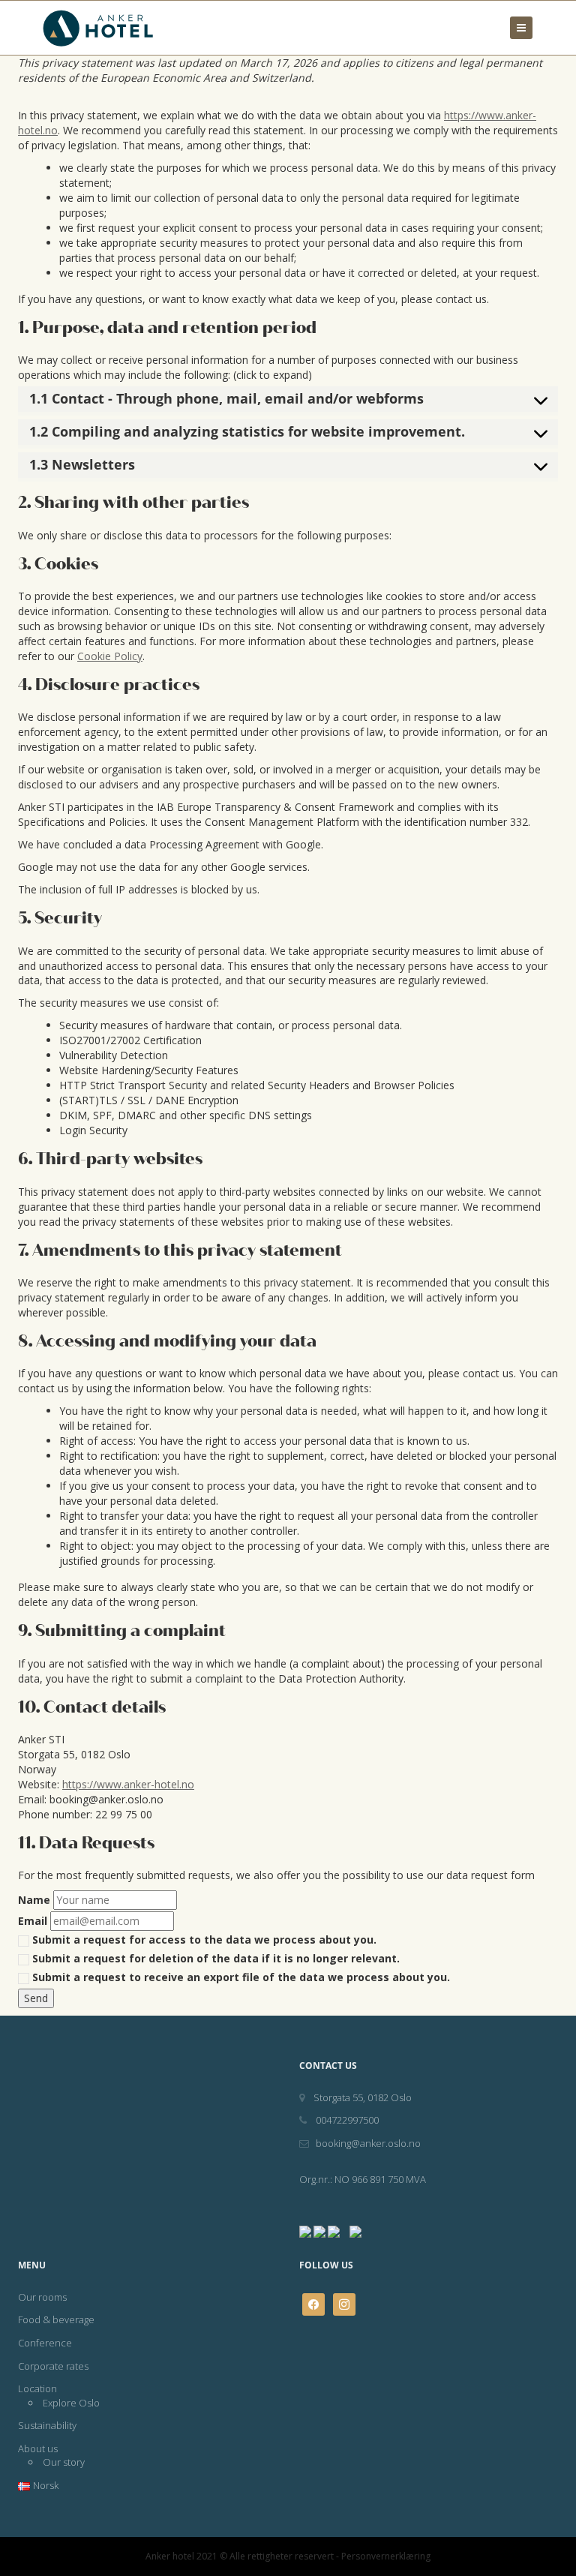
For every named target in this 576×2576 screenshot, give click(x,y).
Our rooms (42, 2297)
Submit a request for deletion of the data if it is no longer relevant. (214, 1958)
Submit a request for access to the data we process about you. (203, 1940)
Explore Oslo (71, 2403)
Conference (45, 2343)
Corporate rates (53, 2366)
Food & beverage (56, 2319)
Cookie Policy (110, 656)
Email (33, 1921)
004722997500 (346, 2120)
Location (37, 2388)
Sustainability (47, 2425)
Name (34, 1900)
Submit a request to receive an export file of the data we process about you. (240, 1977)
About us (38, 2448)
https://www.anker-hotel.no (128, 1784)
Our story (64, 2462)
